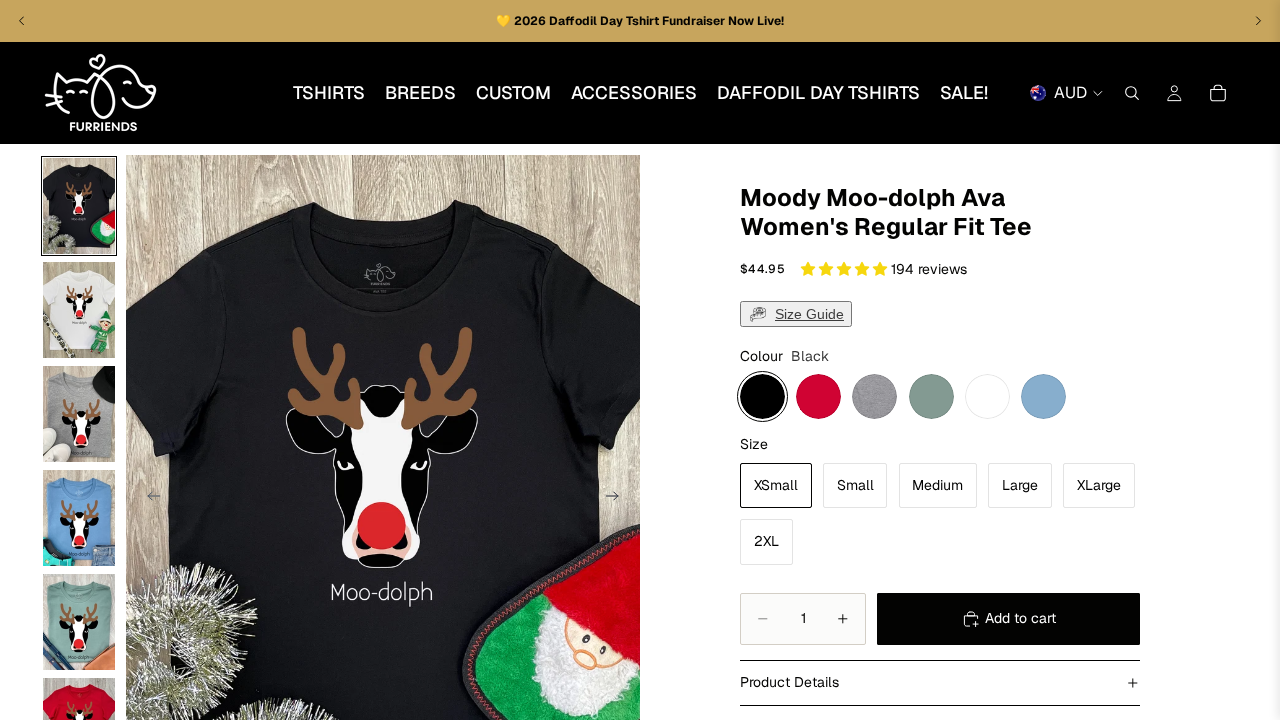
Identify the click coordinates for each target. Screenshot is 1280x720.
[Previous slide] (148, 499)
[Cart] (1218, 93)
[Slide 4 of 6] (79, 518)
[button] (846, 269)
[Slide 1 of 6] (79, 206)
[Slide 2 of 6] (79, 310)
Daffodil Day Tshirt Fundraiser (638, 21)
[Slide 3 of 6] (79, 414)
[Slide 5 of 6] (79, 622)
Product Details (789, 682)
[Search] (1132, 93)
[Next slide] (618, 499)
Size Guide (809, 314)
